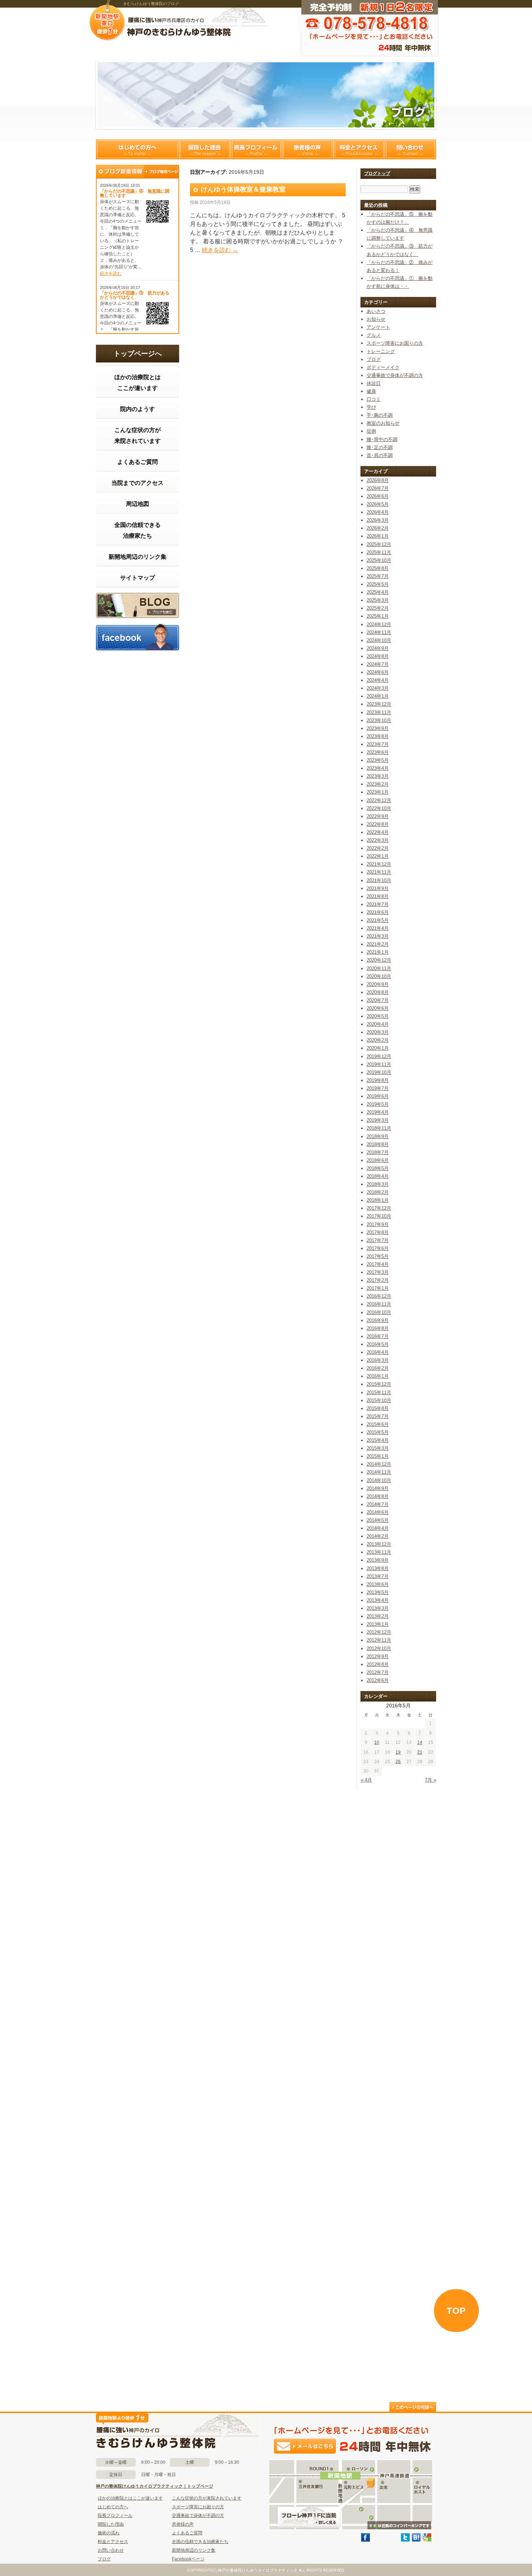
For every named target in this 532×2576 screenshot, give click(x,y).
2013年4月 (378, 1600)
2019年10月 (379, 1072)
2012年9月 (378, 1656)
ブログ (138, 605)
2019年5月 (378, 1104)
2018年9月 (378, 1136)
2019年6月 (378, 1096)
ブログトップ (377, 173)
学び (371, 407)
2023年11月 (379, 712)
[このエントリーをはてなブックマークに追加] (416, 2540)
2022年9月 (378, 816)
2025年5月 (378, 584)
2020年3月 (378, 1032)
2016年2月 (378, 1368)
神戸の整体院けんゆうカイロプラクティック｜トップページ (155, 2486)
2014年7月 (378, 1504)
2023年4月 (378, 768)
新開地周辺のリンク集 (138, 557)
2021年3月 (378, 936)
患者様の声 (308, 149)
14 (420, 1742)
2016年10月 (379, 1312)
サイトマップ (138, 578)
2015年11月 (379, 1392)
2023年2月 (378, 784)
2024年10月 (379, 640)
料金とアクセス (359, 149)
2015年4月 (378, 1440)
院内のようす (138, 409)
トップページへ (138, 354)
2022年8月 (378, 824)
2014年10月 (379, 1480)
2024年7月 (378, 664)
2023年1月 (378, 792)
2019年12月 (379, 1056)
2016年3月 (378, 1360)
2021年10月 (379, 880)
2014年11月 (379, 1472)
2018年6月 (378, 1160)
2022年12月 (379, 800)
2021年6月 (378, 912)
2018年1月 (378, 1200)
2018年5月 (378, 1168)
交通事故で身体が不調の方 (395, 375)
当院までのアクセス (138, 483)
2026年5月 (378, 504)
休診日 (374, 383)
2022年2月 (378, 848)
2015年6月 (378, 1424)
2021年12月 (379, 864)
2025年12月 (379, 544)
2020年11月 (379, 968)
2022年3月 (378, 840)
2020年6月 (378, 1008)
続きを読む (111, 273)
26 (398, 1762)
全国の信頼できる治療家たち (138, 530)
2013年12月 (379, 1544)
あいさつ (376, 311)
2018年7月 (378, 1152)
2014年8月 (378, 1496)
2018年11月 (379, 1128)
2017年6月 (378, 1248)
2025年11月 (379, 552)
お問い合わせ (111, 2550)
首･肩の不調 (380, 455)
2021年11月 (379, 872)
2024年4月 (378, 680)
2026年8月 (378, 480)
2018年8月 (378, 1144)
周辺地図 (138, 504)
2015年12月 (379, 1384)
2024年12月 (379, 624)
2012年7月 (378, 1672)
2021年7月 (378, 904)
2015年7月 (378, 1416)
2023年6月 (378, 752)
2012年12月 (379, 1632)
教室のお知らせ (383, 423)
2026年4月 (378, 512)
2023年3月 (378, 776)
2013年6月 (378, 1584)
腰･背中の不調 (382, 439)
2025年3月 (378, 600)
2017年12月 (379, 1208)
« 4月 (366, 1780)
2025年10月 (379, 560)
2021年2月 (378, 944)
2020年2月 (378, 1040)
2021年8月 (378, 896)
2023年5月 (378, 760)
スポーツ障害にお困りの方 (395, 343)
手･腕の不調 (380, 415)
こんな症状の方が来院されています (138, 435)
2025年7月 (378, 576)
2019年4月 (378, 1112)
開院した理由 (205, 149)
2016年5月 (378, 1344)
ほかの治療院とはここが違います (138, 383)
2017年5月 (378, 1256)
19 (398, 1752)
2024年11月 (379, 632)
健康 (371, 391)
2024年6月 (378, 672)
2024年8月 (378, 656)
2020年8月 (378, 992)
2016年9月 (378, 1320)
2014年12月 (379, 1464)
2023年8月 (378, 736)
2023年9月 (378, 728)
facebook (138, 637)
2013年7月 (378, 1576)
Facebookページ (188, 2559)
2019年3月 (378, 1120)
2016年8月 (378, 1328)
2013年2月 (378, 1616)
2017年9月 (378, 1224)
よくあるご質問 (138, 462)
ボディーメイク (383, 367)
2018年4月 (378, 1176)
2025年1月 (378, 616)
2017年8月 (378, 1232)
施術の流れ (109, 2533)
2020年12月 (379, 960)
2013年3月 (378, 1608)
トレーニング (381, 351)
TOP (456, 2311)
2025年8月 (378, 568)
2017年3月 (378, 1272)
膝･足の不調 (380, 447)
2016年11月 (379, 1304)
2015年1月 (378, 1456)
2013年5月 (378, 1592)
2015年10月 (379, 1400)
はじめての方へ (138, 149)
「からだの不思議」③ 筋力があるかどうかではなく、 (135, 295)
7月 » (430, 1780)
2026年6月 (378, 496)
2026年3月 (378, 520)
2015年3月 (378, 1448)
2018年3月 (378, 1184)
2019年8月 (378, 1080)
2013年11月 (379, 1552)
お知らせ (376, 319)
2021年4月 (378, 928)
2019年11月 (379, 1064)
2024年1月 (378, 696)
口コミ (374, 399)
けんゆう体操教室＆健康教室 (243, 189)
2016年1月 (378, 1376)
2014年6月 (378, 1512)
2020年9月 (378, 984)
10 (377, 1742)
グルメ (374, 335)
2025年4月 (378, 592)
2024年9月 (378, 648)
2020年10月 (379, 976)
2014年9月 (378, 1488)
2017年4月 (378, 1264)
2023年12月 (379, 704)
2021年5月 (378, 920)
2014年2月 (378, 1536)
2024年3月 (378, 688)
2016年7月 (378, 1336)
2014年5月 (378, 1520)
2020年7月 (378, 1000)
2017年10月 (379, 1216)
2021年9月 (378, 888)
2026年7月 (378, 488)
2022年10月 (379, 808)
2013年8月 (378, 1568)
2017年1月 (378, 1288)
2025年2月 (378, 608)
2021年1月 (378, 952)
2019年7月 (378, 1088)
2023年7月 (378, 744)
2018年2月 (378, 1192)
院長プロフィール (256, 149)
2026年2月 (378, 528)
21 (420, 1752)
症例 (371, 431)
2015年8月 (378, 1408)
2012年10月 (379, 1648)
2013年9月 (378, 1560)
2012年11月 (379, 1640)
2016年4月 (378, 1352)
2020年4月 (378, 1024)
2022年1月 (378, 856)
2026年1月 (378, 536)
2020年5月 (378, 1016)
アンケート (378, 327)
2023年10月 (379, 720)
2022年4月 (378, 832)
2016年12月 (379, 1296)
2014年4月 (378, 1528)
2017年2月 (378, 1280)
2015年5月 (378, 1432)
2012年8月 (378, 1664)
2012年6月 (378, 1680)
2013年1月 (378, 1624)
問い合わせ (410, 149)
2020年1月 (378, 1048)
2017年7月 (378, 1240)
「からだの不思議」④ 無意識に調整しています (135, 193)
